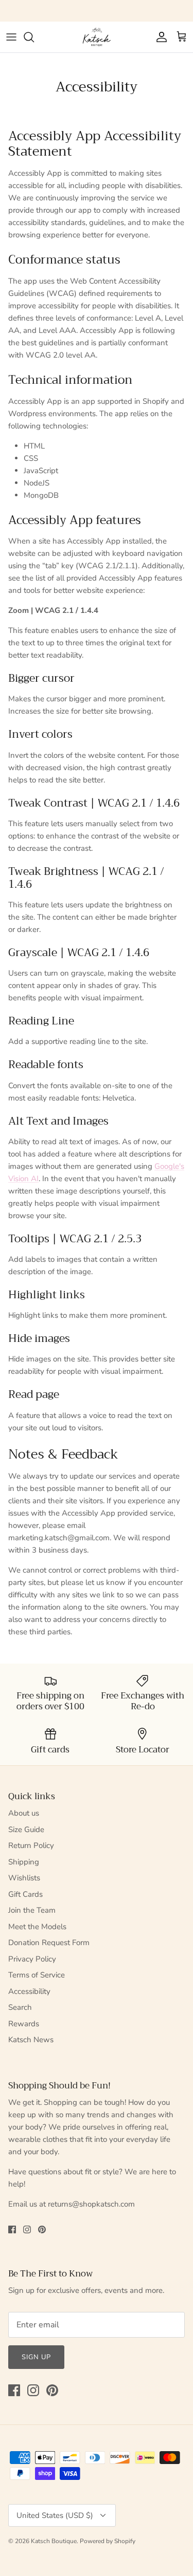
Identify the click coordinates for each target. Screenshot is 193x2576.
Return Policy (31, 1845)
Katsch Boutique (54, 2541)
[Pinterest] (42, 2229)
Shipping (24, 1862)
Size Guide (26, 1830)
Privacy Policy (32, 1959)
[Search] (34, 37)
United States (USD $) (55, 2515)
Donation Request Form (49, 1943)
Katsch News (31, 2040)
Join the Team (32, 1910)
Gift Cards (25, 1894)
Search (20, 2007)
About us (24, 1813)
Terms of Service (37, 1975)
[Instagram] (27, 2229)
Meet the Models (37, 1927)
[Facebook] (12, 2229)
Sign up (36, 2357)
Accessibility (29, 1991)
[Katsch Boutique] (97, 37)
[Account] (159, 37)
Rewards (24, 2024)
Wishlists (24, 1878)
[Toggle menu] (11, 37)
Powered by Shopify (108, 2541)
